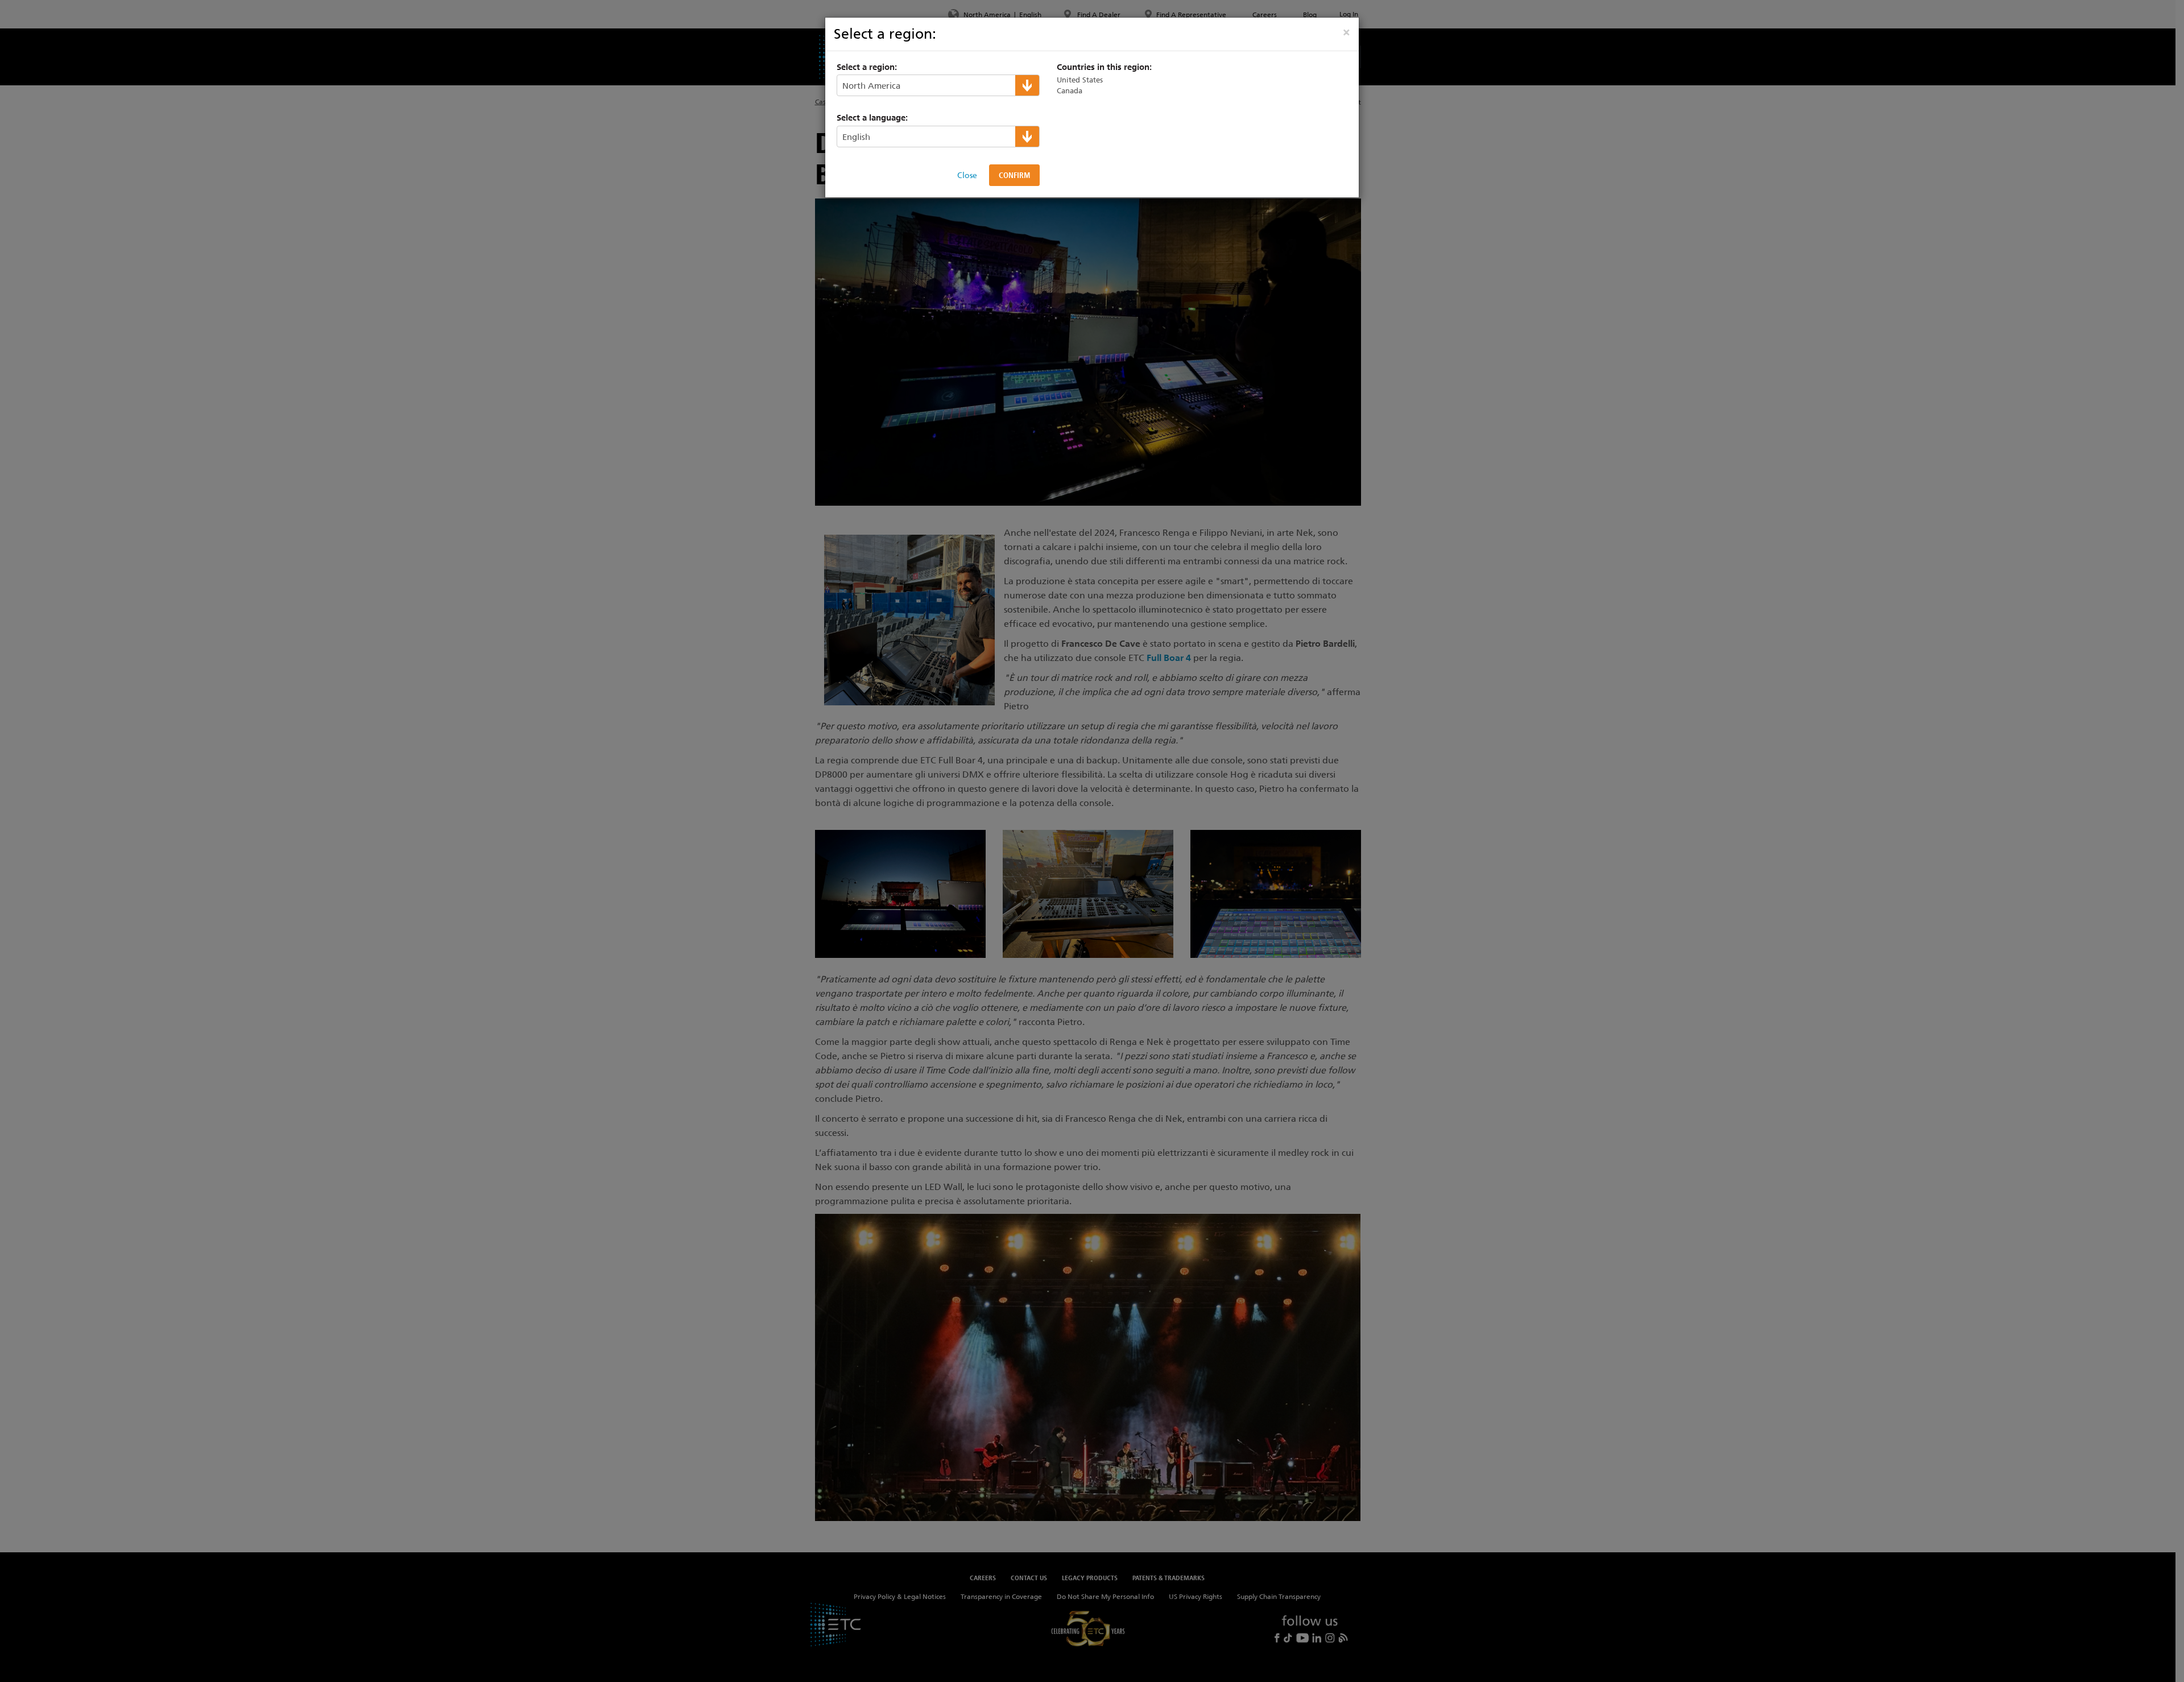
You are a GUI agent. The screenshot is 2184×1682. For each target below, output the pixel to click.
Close (967, 175)
